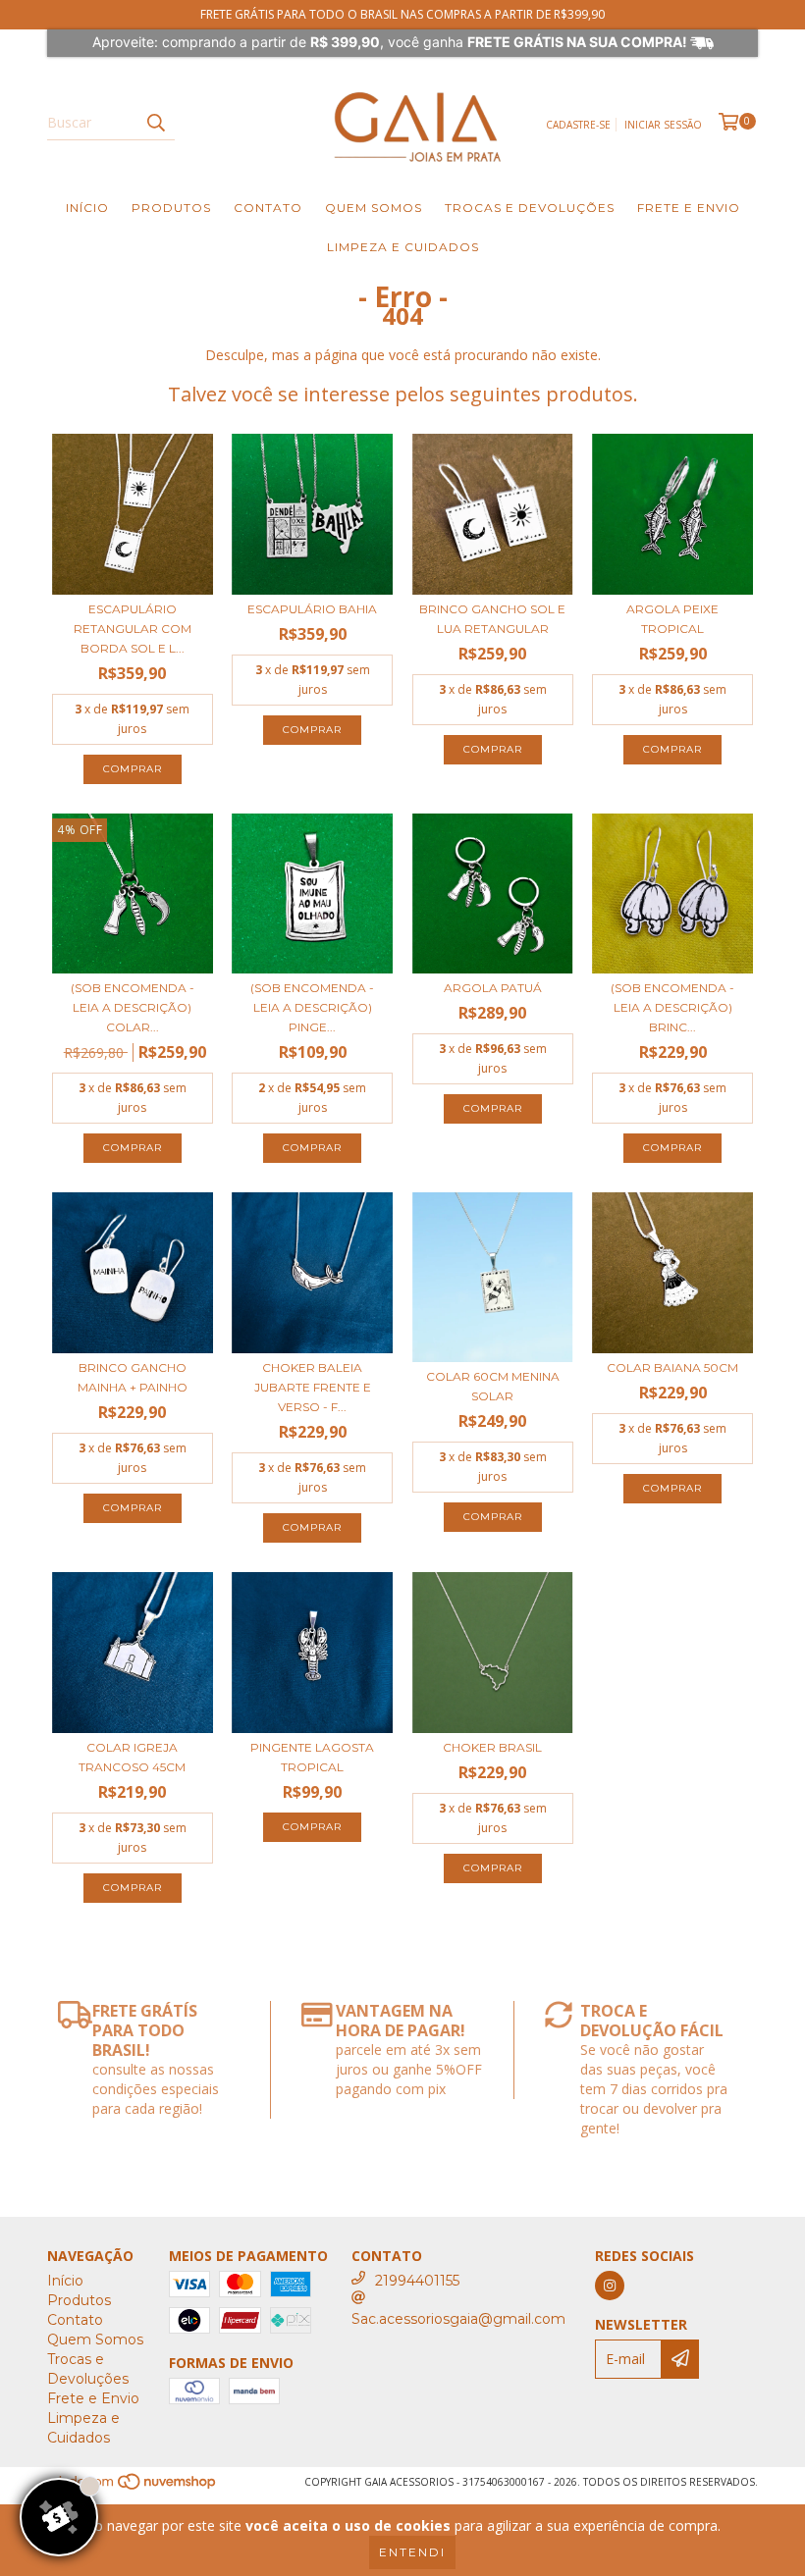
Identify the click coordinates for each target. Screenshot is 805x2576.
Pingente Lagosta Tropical (312, 1757)
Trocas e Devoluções (530, 208)
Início (87, 208)
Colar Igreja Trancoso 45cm (132, 1757)
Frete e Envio (689, 208)
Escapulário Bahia (312, 609)
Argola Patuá (493, 988)
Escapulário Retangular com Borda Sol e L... (133, 629)
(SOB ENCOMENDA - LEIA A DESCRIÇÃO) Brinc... (672, 1007)
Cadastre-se (578, 125)
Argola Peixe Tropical (672, 619)
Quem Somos (374, 208)
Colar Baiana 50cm (672, 1367)
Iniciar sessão (663, 125)
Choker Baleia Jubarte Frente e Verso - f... (313, 1387)
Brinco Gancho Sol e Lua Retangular (492, 619)
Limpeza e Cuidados (403, 247)
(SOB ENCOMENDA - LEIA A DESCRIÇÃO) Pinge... (312, 1007)
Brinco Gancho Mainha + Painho (133, 1377)
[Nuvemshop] (133, 2487)
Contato (268, 208)
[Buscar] (155, 123)
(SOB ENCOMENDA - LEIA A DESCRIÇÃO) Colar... (133, 1007)
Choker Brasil (492, 1747)
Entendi (412, 2552)
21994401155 (417, 2281)
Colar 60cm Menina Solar (493, 1386)
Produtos (171, 208)
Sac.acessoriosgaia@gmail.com (458, 2319)
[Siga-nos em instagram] (610, 2286)
